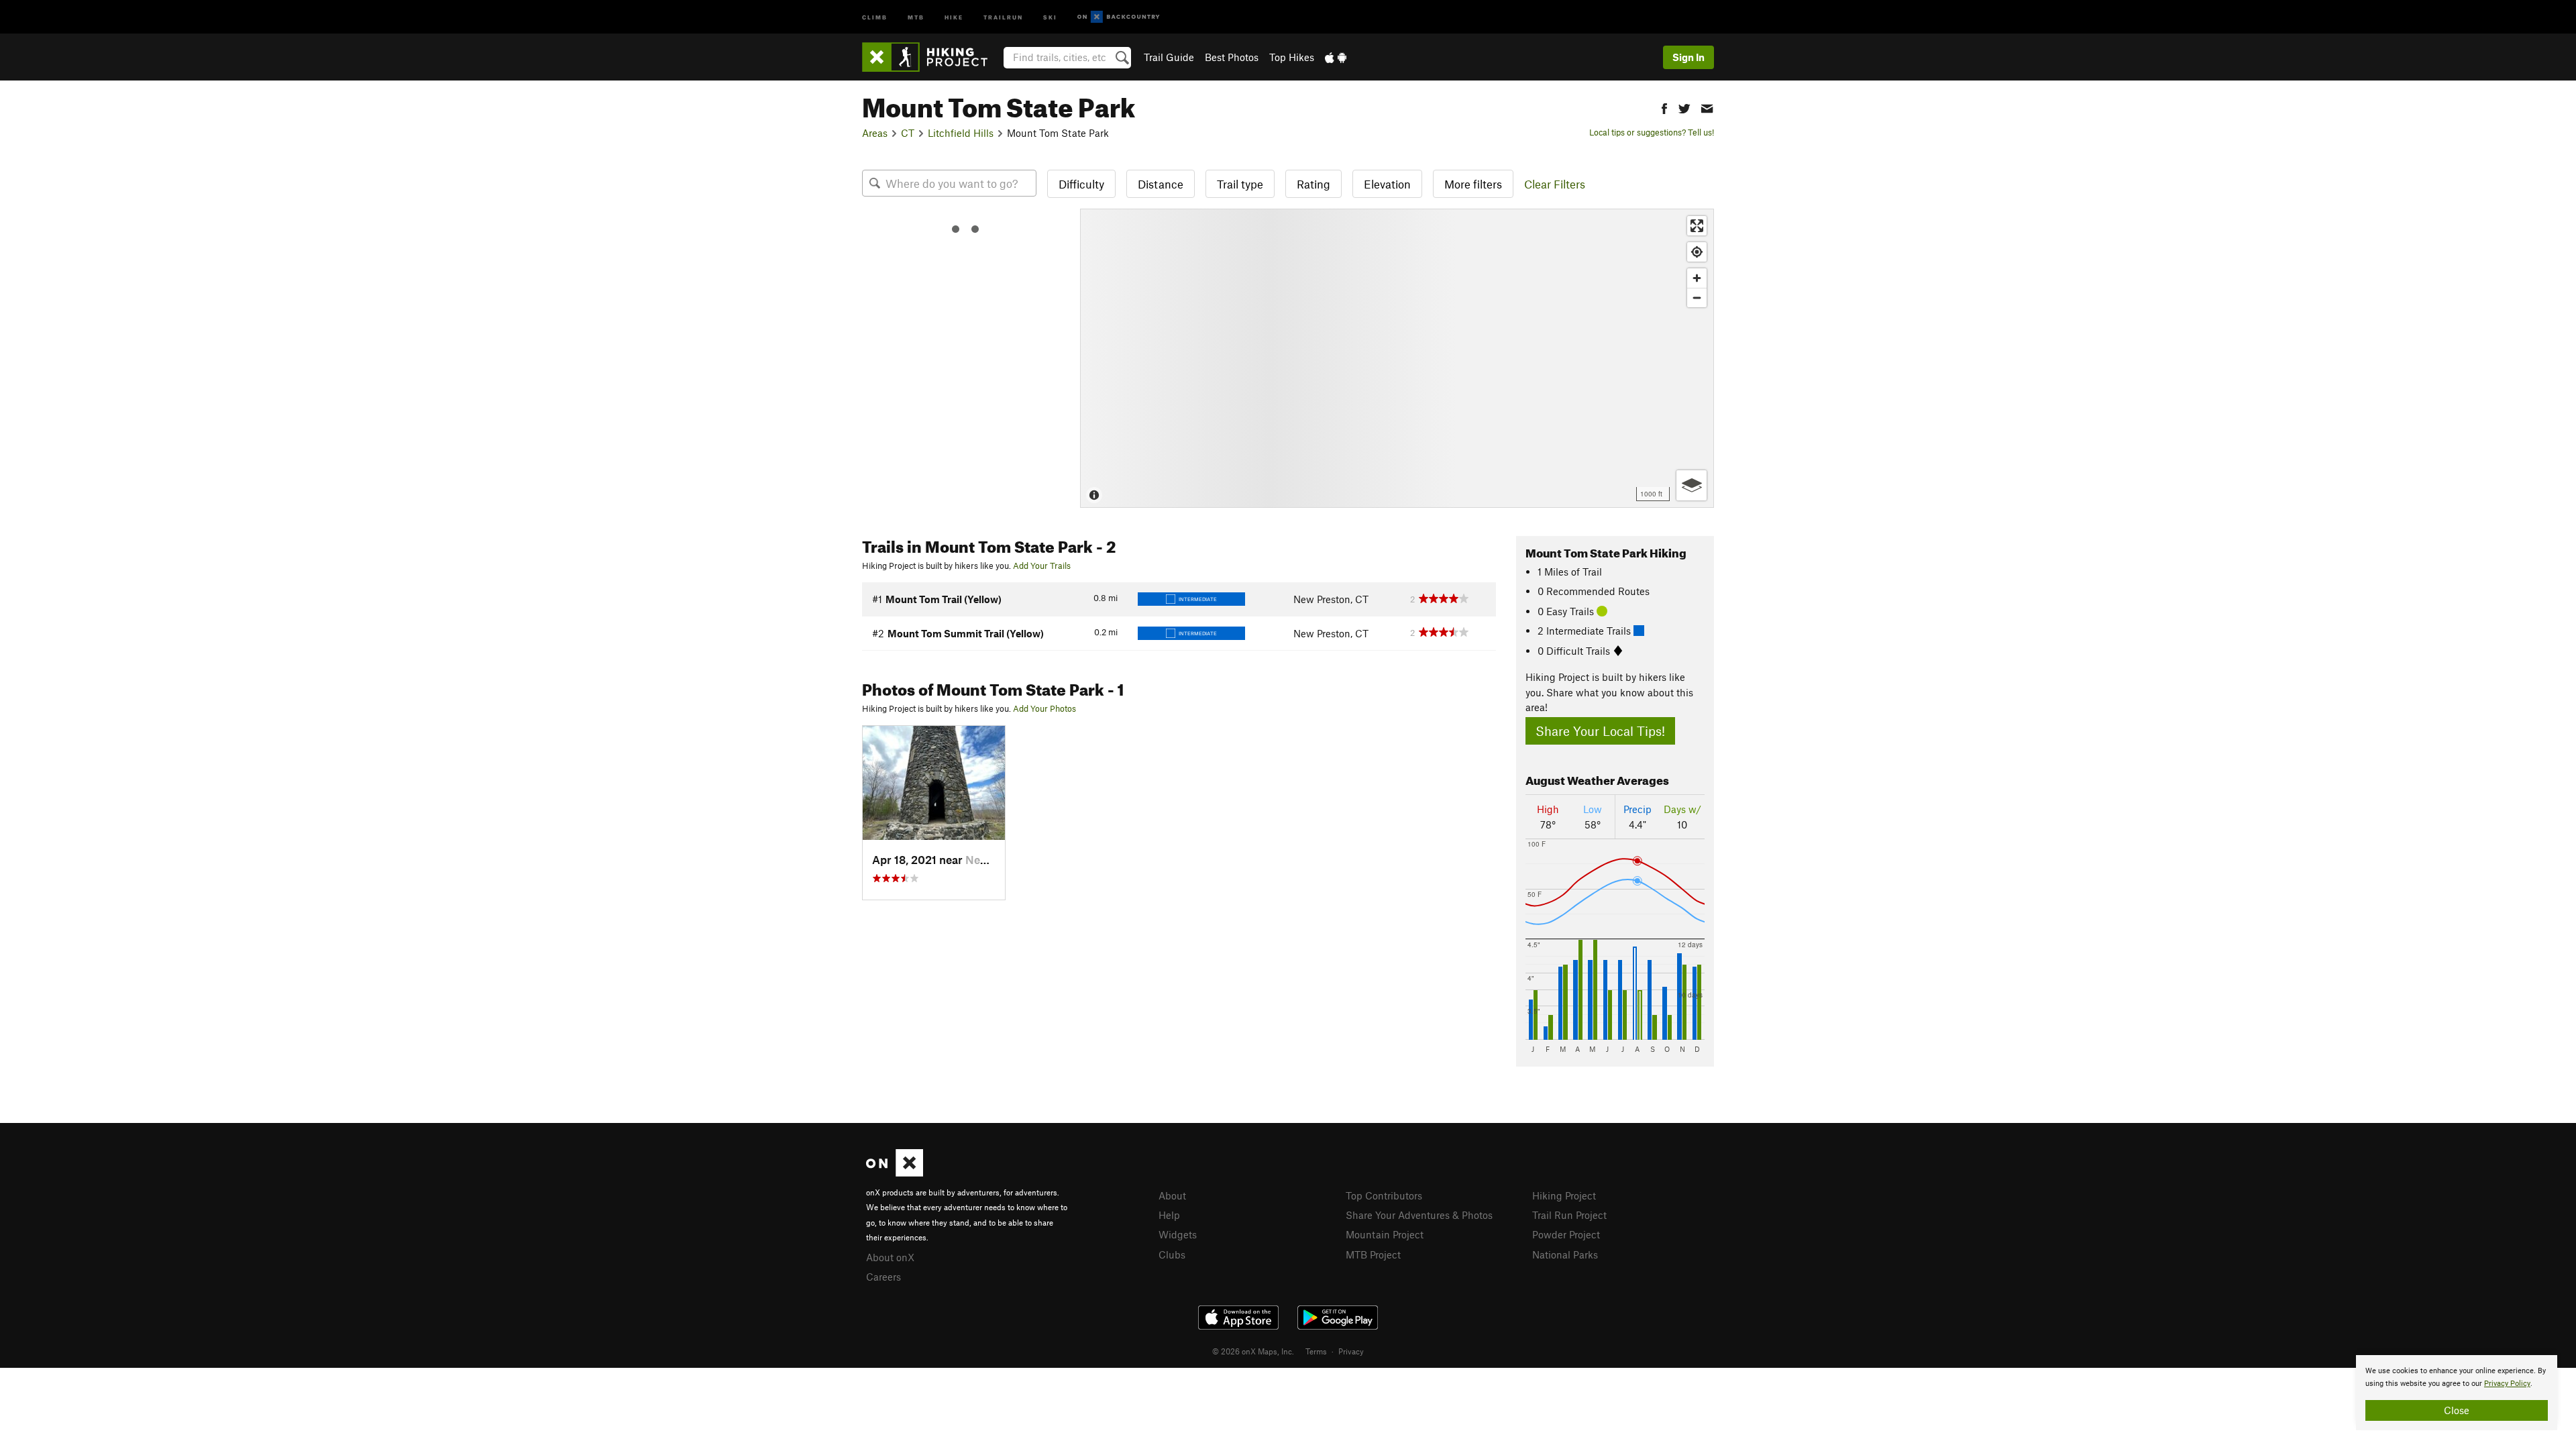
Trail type (1240, 184)
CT (908, 133)
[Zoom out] (1697, 298)
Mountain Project (1385, 1234)
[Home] (931, 57)
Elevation (1387, 184)
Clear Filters (1555, 184)
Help (1169, 1215)
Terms (1316, 1351)
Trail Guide (1169, 57)
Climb (875, 16)
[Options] (1692, 485)
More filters (1473, 184)
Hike (954, 16)
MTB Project (1373, 1254)
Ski (1050, 16)
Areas (875, 133)
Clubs (1172, 1254)
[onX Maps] (895, 1173)
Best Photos (1232, 57)
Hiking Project (1564, 1195)
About (1172, 1195)
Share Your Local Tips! (1600, 731)
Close (2457, 1410)
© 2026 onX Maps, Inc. (1253, 1351)
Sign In (1688, 57)
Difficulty (1081, 184)
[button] (1664, 107)
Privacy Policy (2507, 1384)
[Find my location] (1697, 252)
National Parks (1565, 1254)
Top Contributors (1384, 1195)
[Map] (1397, 358)
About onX (890, 1257)
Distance (1161, 184)
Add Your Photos (1044, 708)
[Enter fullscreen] (1697, 226)
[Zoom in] (1697, 278)
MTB (916, 16)
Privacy (1351, 1351)
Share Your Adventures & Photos (1419, 1215)
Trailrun (1003, 16)
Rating (1313, 184)
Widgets (1178, 1234)
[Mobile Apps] (1336, 57)
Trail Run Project (1569, 1215)
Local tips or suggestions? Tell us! (1652, 132)
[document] (2457, 1393)
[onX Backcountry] (1119, 17)
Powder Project (1566, 1234)
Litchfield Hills (961, 133)
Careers (883, 1277)
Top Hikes (1292, 57)
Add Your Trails (1042, 566)
